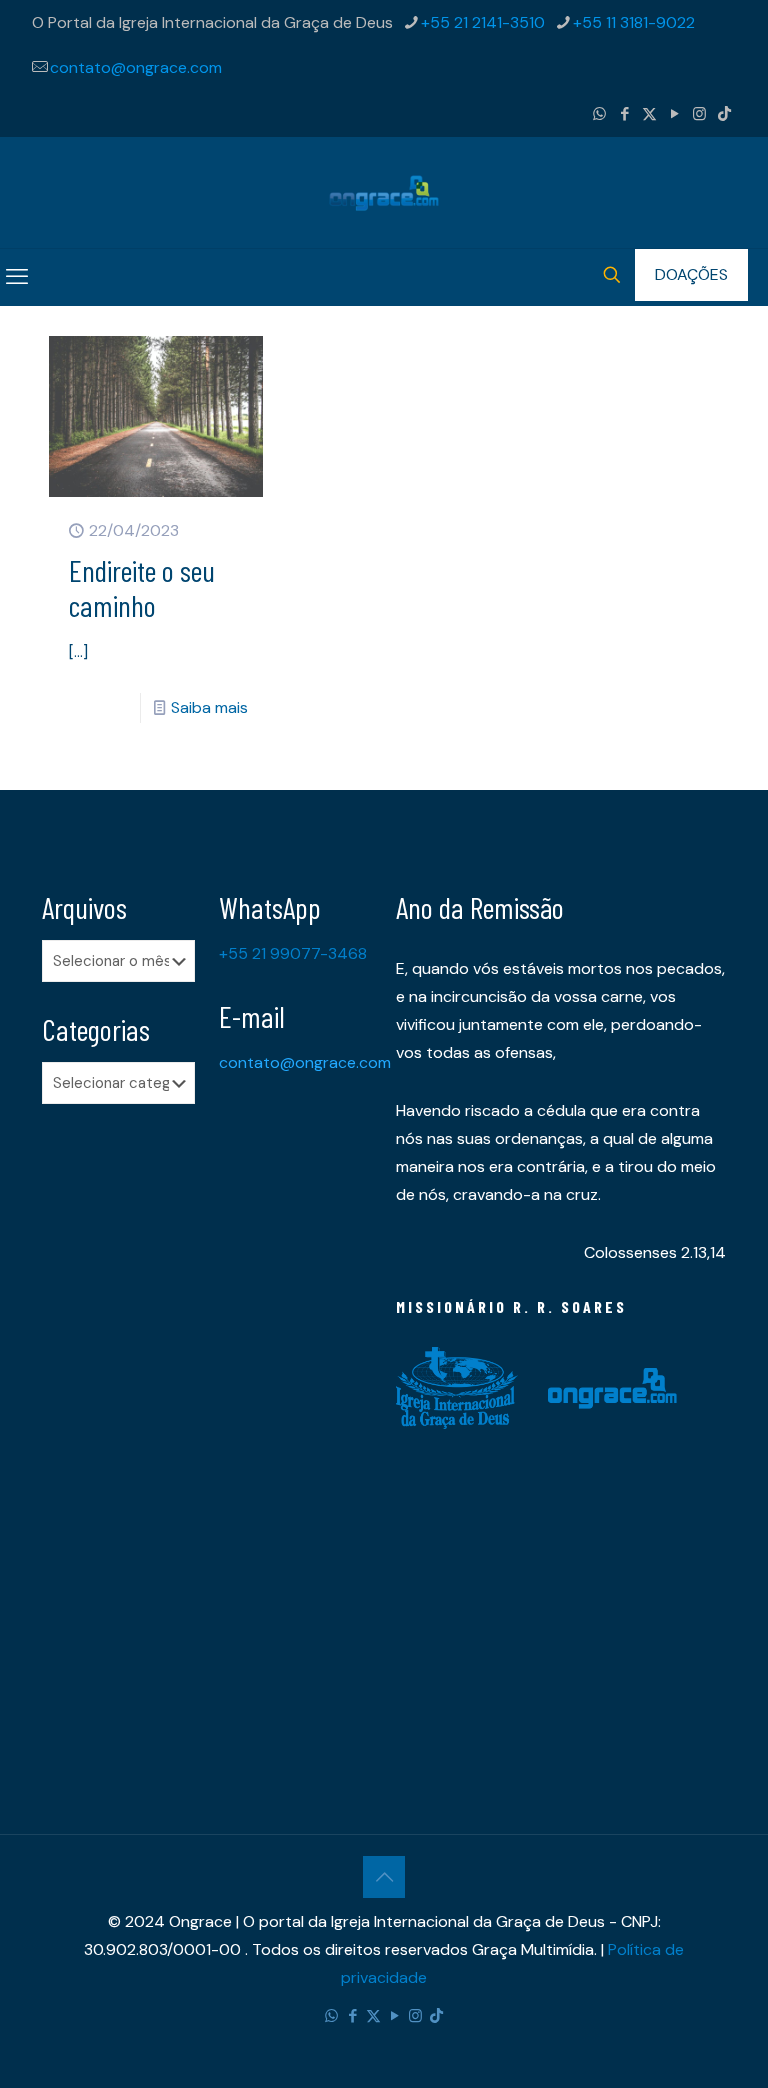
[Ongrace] (384, 192)
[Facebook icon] (624, 114)
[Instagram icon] (699, 114)
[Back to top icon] (384, 1877)
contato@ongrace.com (136, 67)
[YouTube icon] (674, 114)
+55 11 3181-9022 (634, 22)
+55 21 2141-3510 (483, 22)
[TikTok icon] (724, 114)
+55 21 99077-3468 (293, 953)
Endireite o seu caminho (142, 587)
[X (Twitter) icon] (649, 114)
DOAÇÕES (691, 274)
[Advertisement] (118, 1434)
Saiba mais (209, 707)
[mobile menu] (17, 277)
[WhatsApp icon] (599, 114)
